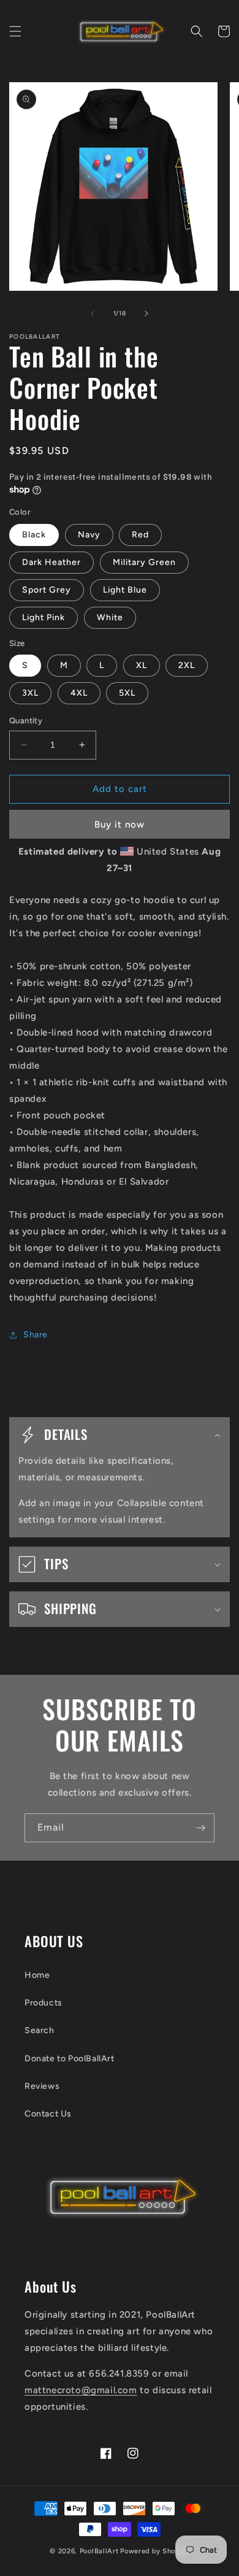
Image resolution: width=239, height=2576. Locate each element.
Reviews (42, 2086)
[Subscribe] (200, 1828)
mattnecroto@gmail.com (81, 2390)
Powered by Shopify (155, 2551)
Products (44, 2003)
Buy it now (120, 825)
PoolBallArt (99, 2551)
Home (37, 1975)
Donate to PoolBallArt (70, 2059)
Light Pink (44, 617)
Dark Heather (51, 562)
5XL (127, 693)
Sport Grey (47, 590)
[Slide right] (146, 313)
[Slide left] (93, 313)
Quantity (26, 721)
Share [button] (36, 1335)
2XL (187, 665)
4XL (79, 693)
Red (140, 535)
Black (34, 535)
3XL (30, 693)
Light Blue (125, 590)
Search (40, 2030)
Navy (89, 535)
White (110, 617)
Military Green (144, 562)
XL (142, 665)
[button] (15, 31)
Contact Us (48, 2114)
